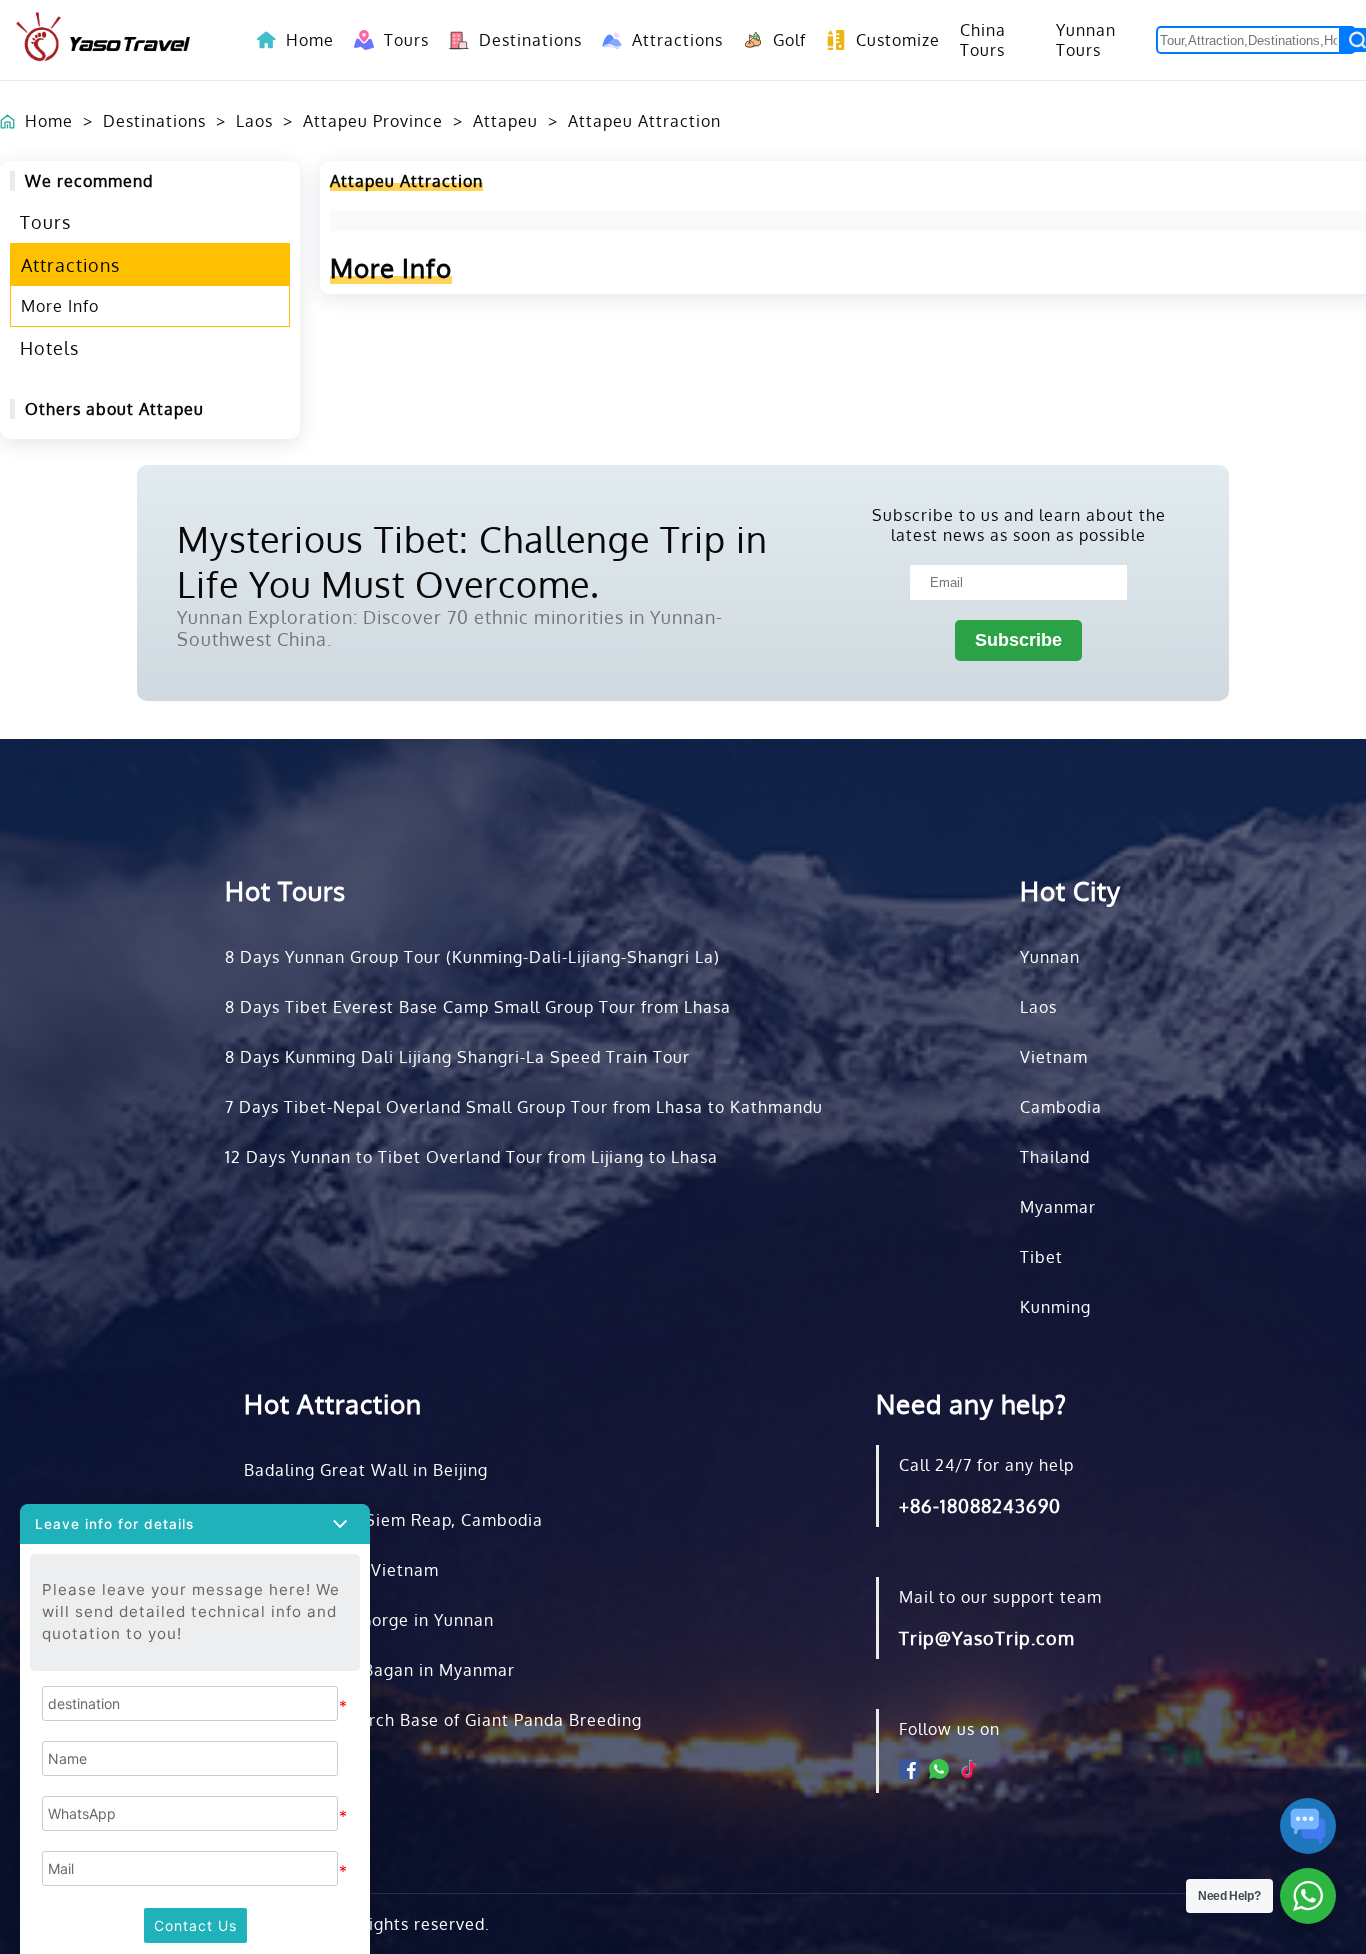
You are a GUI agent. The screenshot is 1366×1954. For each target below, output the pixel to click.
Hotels (49, 348)
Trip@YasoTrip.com (987, 1638)
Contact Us (195, 1925)
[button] (195, 1524)
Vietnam (1054, 1057)
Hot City (1070, 890)
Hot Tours (285, 890)
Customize (888, 40)
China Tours (983, 40)
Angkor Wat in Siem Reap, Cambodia (393, 1520)
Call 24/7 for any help (986, 1465)
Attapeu (505, 121)
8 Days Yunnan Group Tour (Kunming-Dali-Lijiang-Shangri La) (472, 957)
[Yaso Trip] (103, 40)
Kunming (1055, 1307)
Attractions (667, 40)
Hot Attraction (333, 1403)
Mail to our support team (1000, 1597)
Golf (779, 40)
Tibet (1041, 1257)
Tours (396, 40)
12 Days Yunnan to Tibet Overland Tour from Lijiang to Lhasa (471, 1157)
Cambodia (1061, 1107)
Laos (254, 121)
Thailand (1055, 1157)
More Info (60, 306)
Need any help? (971, 1403)
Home (310, 40)
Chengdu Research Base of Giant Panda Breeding (443, 1720)
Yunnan (1050, 957)
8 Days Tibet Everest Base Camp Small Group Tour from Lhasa (478, 1007)
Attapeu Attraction (644, 121)
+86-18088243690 (980, 1506)
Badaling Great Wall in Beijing (366, 1470)
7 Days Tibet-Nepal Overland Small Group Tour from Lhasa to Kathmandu (524, 1107)
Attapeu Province (373, 121)
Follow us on (949, 1729)
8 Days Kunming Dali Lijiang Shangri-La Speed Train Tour (457, 1057)
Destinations (520, 40)
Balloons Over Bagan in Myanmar (379, 1670)
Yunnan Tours (1086, 40)
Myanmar (1058, 1207)
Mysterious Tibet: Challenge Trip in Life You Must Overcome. (472, 561)
